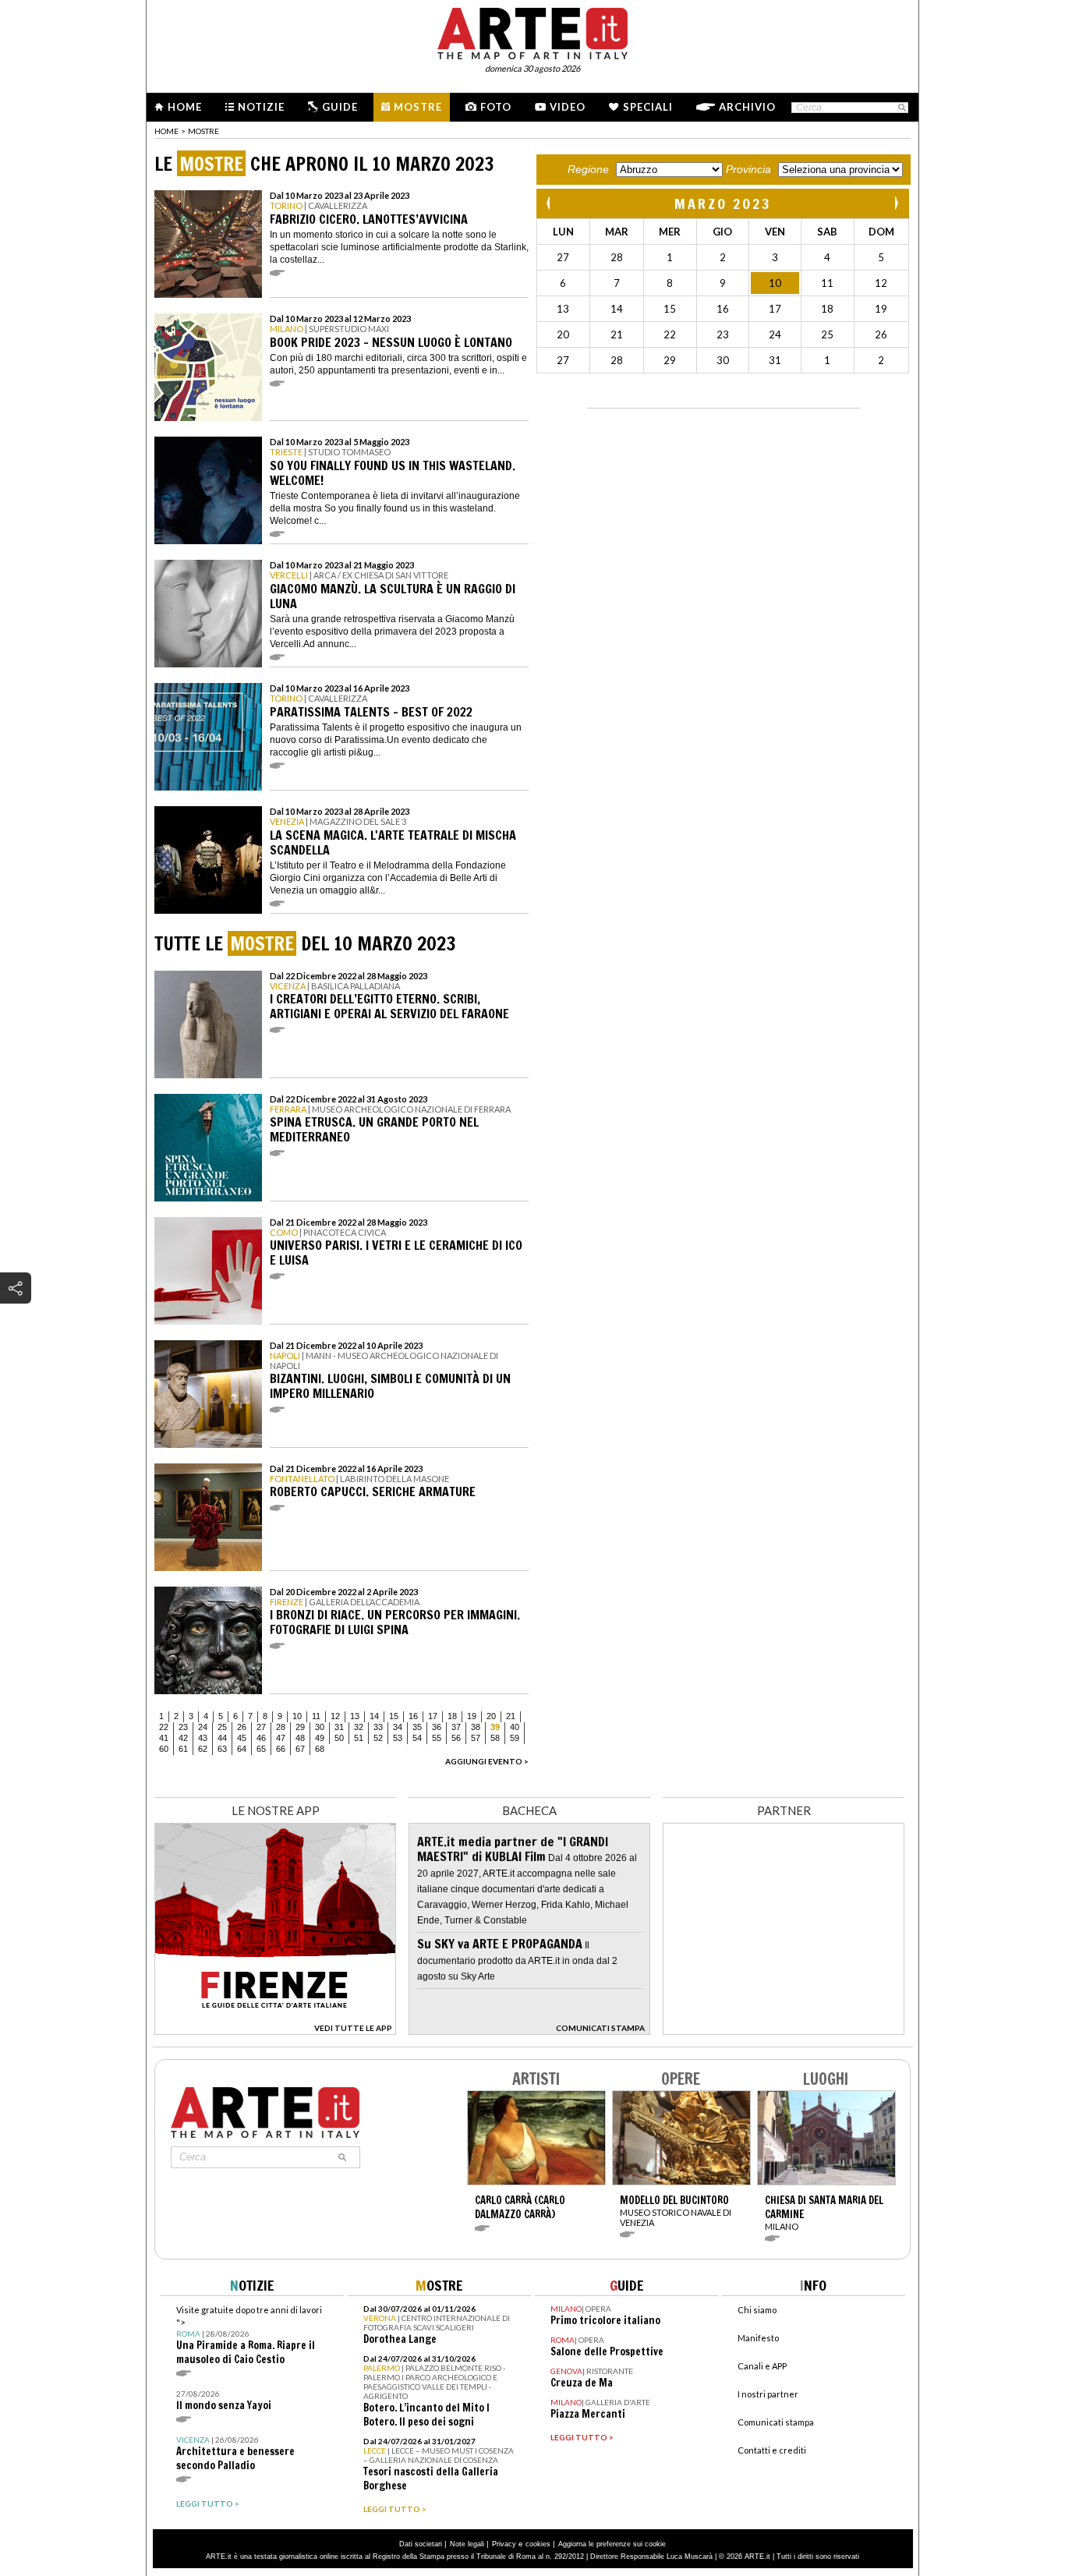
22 (164, 1727)
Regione (588, 169)
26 (242, 1727)
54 (417, 1738)
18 (452, 1716)
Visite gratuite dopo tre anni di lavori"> (249, 2335)
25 (222, 1727)
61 (183, 1749)
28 (281, 1727)
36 (437, 1727)
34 (398, 1727)
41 (164, 1738)
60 (164, 1749)
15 (394, 1716)
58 (495, 1738)
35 (417, 1727)
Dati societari (421, 2544)
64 (242, 1749)
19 (472, 1716)
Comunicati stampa (776, 2422)
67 (300, 1749)
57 (476, 1738)
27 (261, 1727)
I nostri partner (768, 2394)
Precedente (550, 203)
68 (320, 1749)
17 (433, 1716)
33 (378, 1727)
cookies (538, 2544)
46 (261, 1738)
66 (281, 1749)
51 (359, 1738)
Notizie (261, 107)
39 (495, 1727)
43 (203, 1738)
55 (437, 1738)
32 (359, 1727)
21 (511, 1716)
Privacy (504, 2544)
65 (261, 1749)
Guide (340, 107)
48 (300, 1738)
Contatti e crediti (772, 2450)
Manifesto (758, 2338)
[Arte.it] (532, 31)
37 (456, 1727)
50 (339, 1738)
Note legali (467, 2544)
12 (335, 1716)
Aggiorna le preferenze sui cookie (612, 2544)
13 (355, 1716)
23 (183, 1727)
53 (398, 1738)
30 (320, 1727)
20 (491, 1716)
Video (568, 107)
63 (222, 1749)
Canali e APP (762, 2366)
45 (242, 1738)
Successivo (896, 203)
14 (374, 1716)
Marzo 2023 (723, 203)
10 (297, 1716)
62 (203, 1749)
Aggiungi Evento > (487, 1761)
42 (183, 1738)
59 (515, 1738)
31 (339, 1727)
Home (185, 107)
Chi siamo (757, 2310)
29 (300, 1727)
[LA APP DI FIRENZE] (275, 2031)
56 (456, 1738)
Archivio (747, 107)
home (166, 131)
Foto (496, 107)
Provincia (748, 169)
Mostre (418, 107)
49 (320, 1738)
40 (515, 1727)
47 (281, 1738)
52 (378, 1738)
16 (413, 1716)
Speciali (648, 107)
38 (476, 1727)
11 (316, 1716)
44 (222, 1738)
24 (203, 1727)
